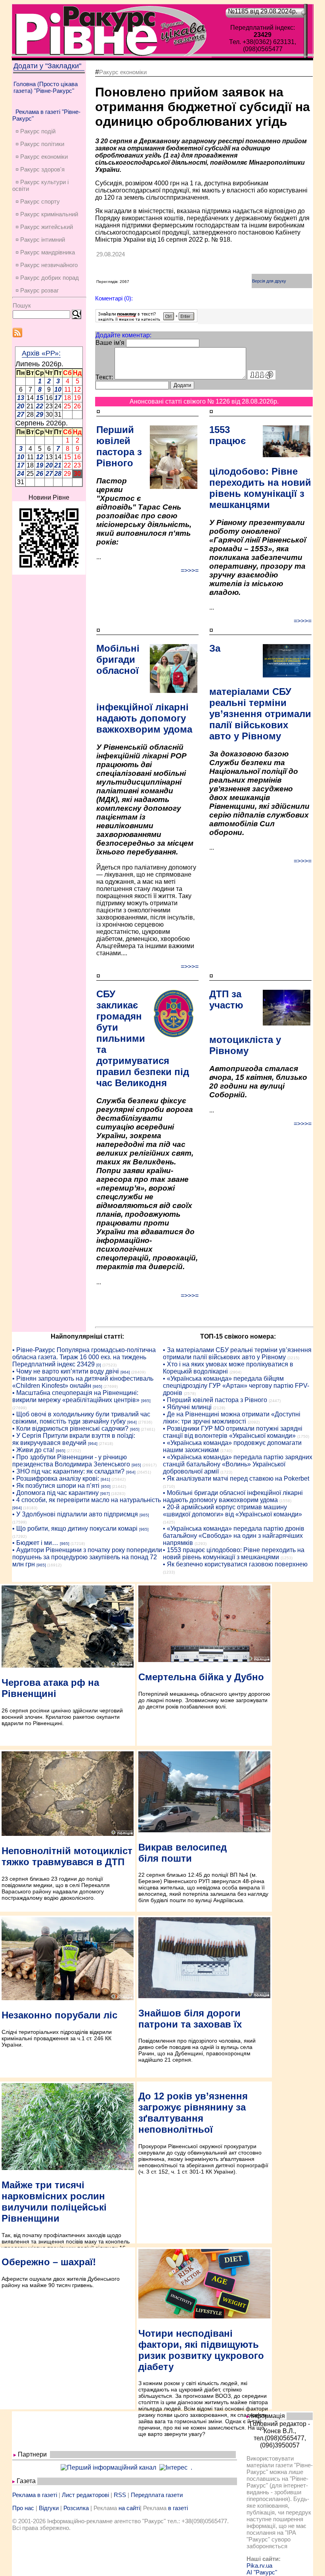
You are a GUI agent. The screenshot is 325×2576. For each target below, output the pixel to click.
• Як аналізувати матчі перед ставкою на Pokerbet (236, 1478)
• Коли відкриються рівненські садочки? (70, 1428)
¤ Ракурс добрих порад (47, 278)
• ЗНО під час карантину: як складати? (68, 1471)
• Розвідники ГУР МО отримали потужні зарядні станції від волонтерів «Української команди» (233, 1432)
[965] (97, 1386)
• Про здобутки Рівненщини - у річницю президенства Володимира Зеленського (71, 1461)
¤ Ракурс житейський (44, 227)
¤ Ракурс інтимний (40, 240)
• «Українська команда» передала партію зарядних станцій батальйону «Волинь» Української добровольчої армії (238, 1464)
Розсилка (76, 2508)
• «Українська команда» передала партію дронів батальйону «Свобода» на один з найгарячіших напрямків (234, 1536)
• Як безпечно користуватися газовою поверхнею (235, 1564)
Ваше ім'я (110, 343)
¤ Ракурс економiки (42, 157)
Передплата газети (157, 2495)
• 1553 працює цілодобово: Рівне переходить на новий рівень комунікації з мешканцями (234, 1553)
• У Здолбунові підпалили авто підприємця (75, 1514)
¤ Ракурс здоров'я (40, 169)
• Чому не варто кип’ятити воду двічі (66, 1371)
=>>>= (190, 570)
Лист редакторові (85, 2495)
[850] (106, 1486)
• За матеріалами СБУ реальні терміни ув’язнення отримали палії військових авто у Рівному (237, 1353)
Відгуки (49, 2508)
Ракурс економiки (123, 72)
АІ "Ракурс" (262, 2572)
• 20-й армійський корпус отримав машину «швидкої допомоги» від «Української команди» (232, 1511)
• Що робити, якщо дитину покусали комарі (75, 1528)
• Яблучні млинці (187, 1407)
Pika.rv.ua (259, 2565)
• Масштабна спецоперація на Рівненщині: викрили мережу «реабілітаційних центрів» (76, 1396)
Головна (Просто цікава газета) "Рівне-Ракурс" (46, 87)
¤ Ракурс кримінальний (47, 214)
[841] (105, 1479)
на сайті (129, 2508)
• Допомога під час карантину (55, 1493)
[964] (125, 1372)
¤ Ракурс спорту (38, 201)
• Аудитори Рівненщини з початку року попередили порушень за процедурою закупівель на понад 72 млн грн (87, 1557)
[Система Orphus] (146, 320)
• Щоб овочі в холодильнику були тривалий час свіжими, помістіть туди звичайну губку (81, 1418)
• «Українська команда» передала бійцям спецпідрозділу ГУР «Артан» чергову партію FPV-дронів (236, 1386)
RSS (120, 2495)
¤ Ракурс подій (35, 131)
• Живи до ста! (33, 1450)
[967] (105, 1494)
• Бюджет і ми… (35, 1543)
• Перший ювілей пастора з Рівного (215, 1400)
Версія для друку (269, 281)
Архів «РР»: (41, 353)
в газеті (178, 2508)
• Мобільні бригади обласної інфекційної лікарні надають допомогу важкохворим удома (233, 1496)
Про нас (23, 2508)
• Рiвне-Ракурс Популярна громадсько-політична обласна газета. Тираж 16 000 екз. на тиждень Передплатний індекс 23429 (84, 1357)
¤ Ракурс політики (40, 144)
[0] (99, 1365)
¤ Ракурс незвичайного (47, 265)
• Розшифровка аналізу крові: (56, 1478)
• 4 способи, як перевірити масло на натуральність (87, 1500)
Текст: (104, 377)
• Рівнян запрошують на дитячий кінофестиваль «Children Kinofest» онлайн (83, 1382)
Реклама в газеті (35, 2495)
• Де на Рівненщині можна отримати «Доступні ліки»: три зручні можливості (232, 1418)
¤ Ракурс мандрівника (45, 252)
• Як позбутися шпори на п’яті (56, 1486)
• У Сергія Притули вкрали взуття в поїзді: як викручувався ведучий (74, 1439)
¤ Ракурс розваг (37, 290)
